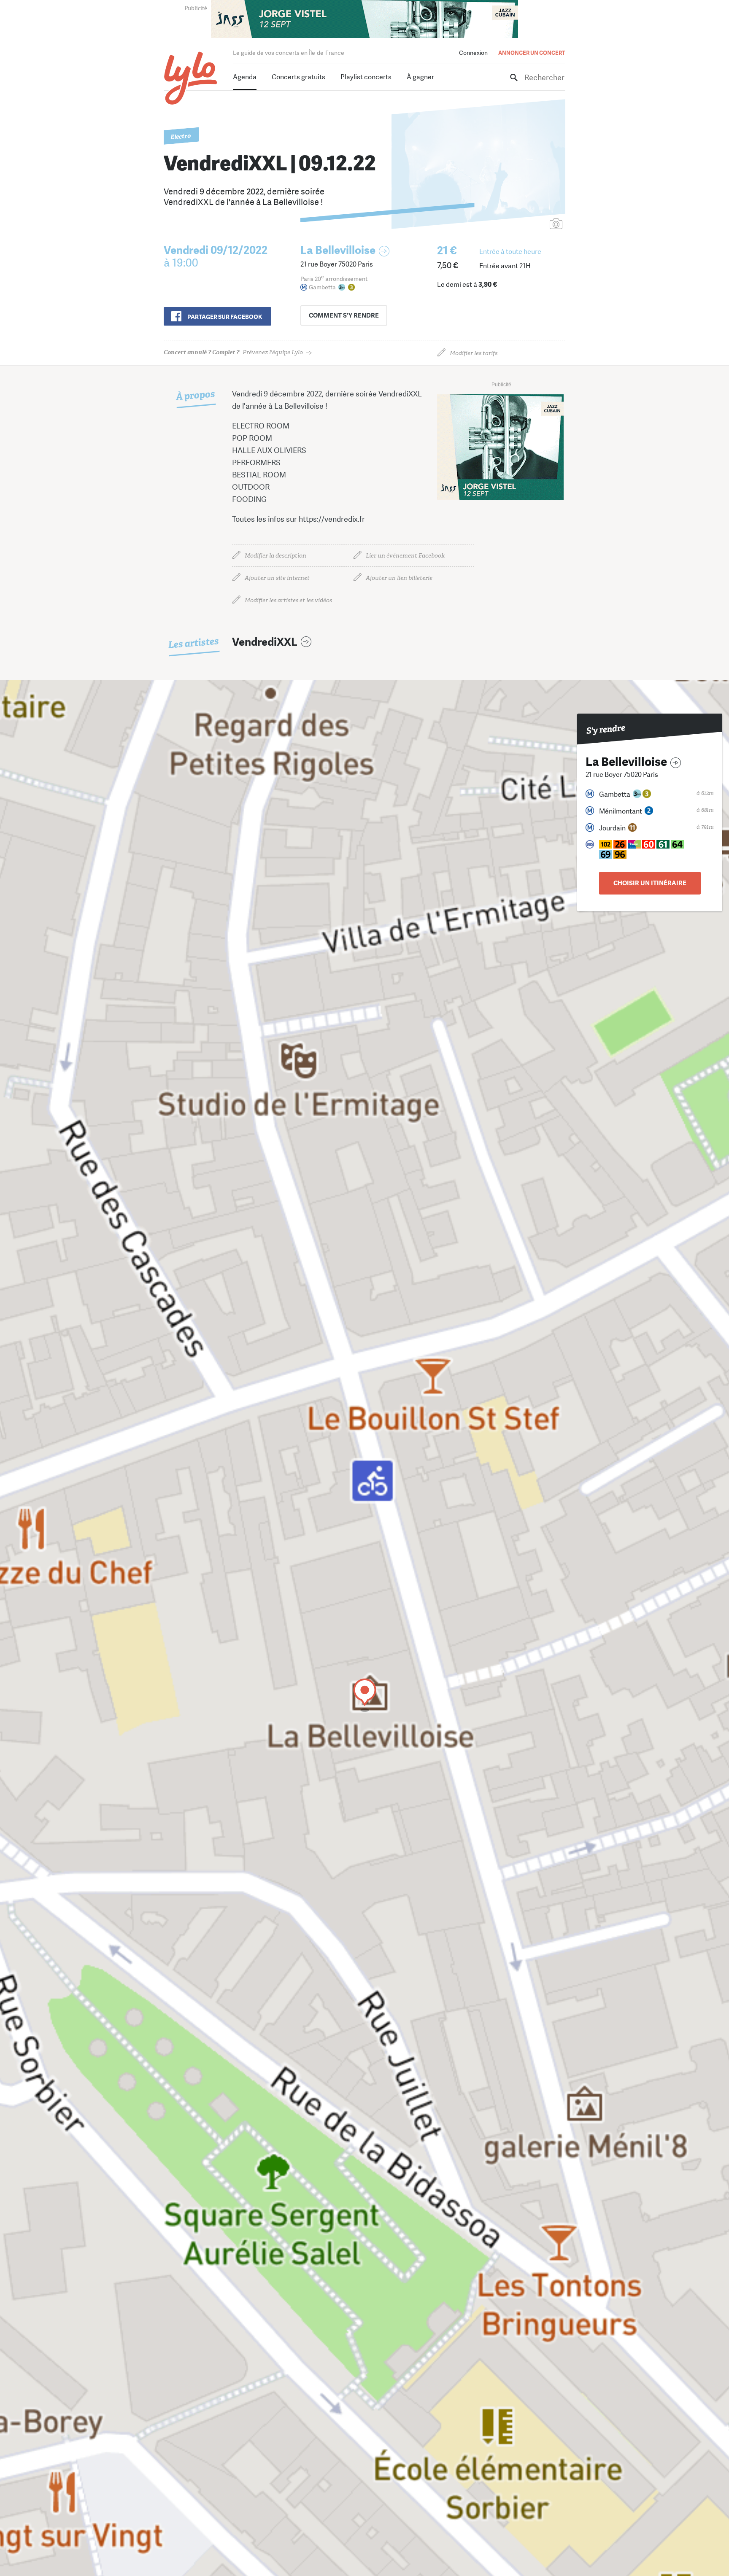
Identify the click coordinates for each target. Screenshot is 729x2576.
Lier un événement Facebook (405, 556)
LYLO (191, 78)
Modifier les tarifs (474, 353)
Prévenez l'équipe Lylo (233, 352)
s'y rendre (344, 315)
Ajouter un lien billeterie (399, 578)
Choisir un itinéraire (650, 883)
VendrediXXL (265, 642)
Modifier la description (275, 556)
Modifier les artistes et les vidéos (288, 600)
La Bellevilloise (338, 250)
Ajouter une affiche (518, 225)
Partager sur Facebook (225, 317)
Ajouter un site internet (277, 578)
